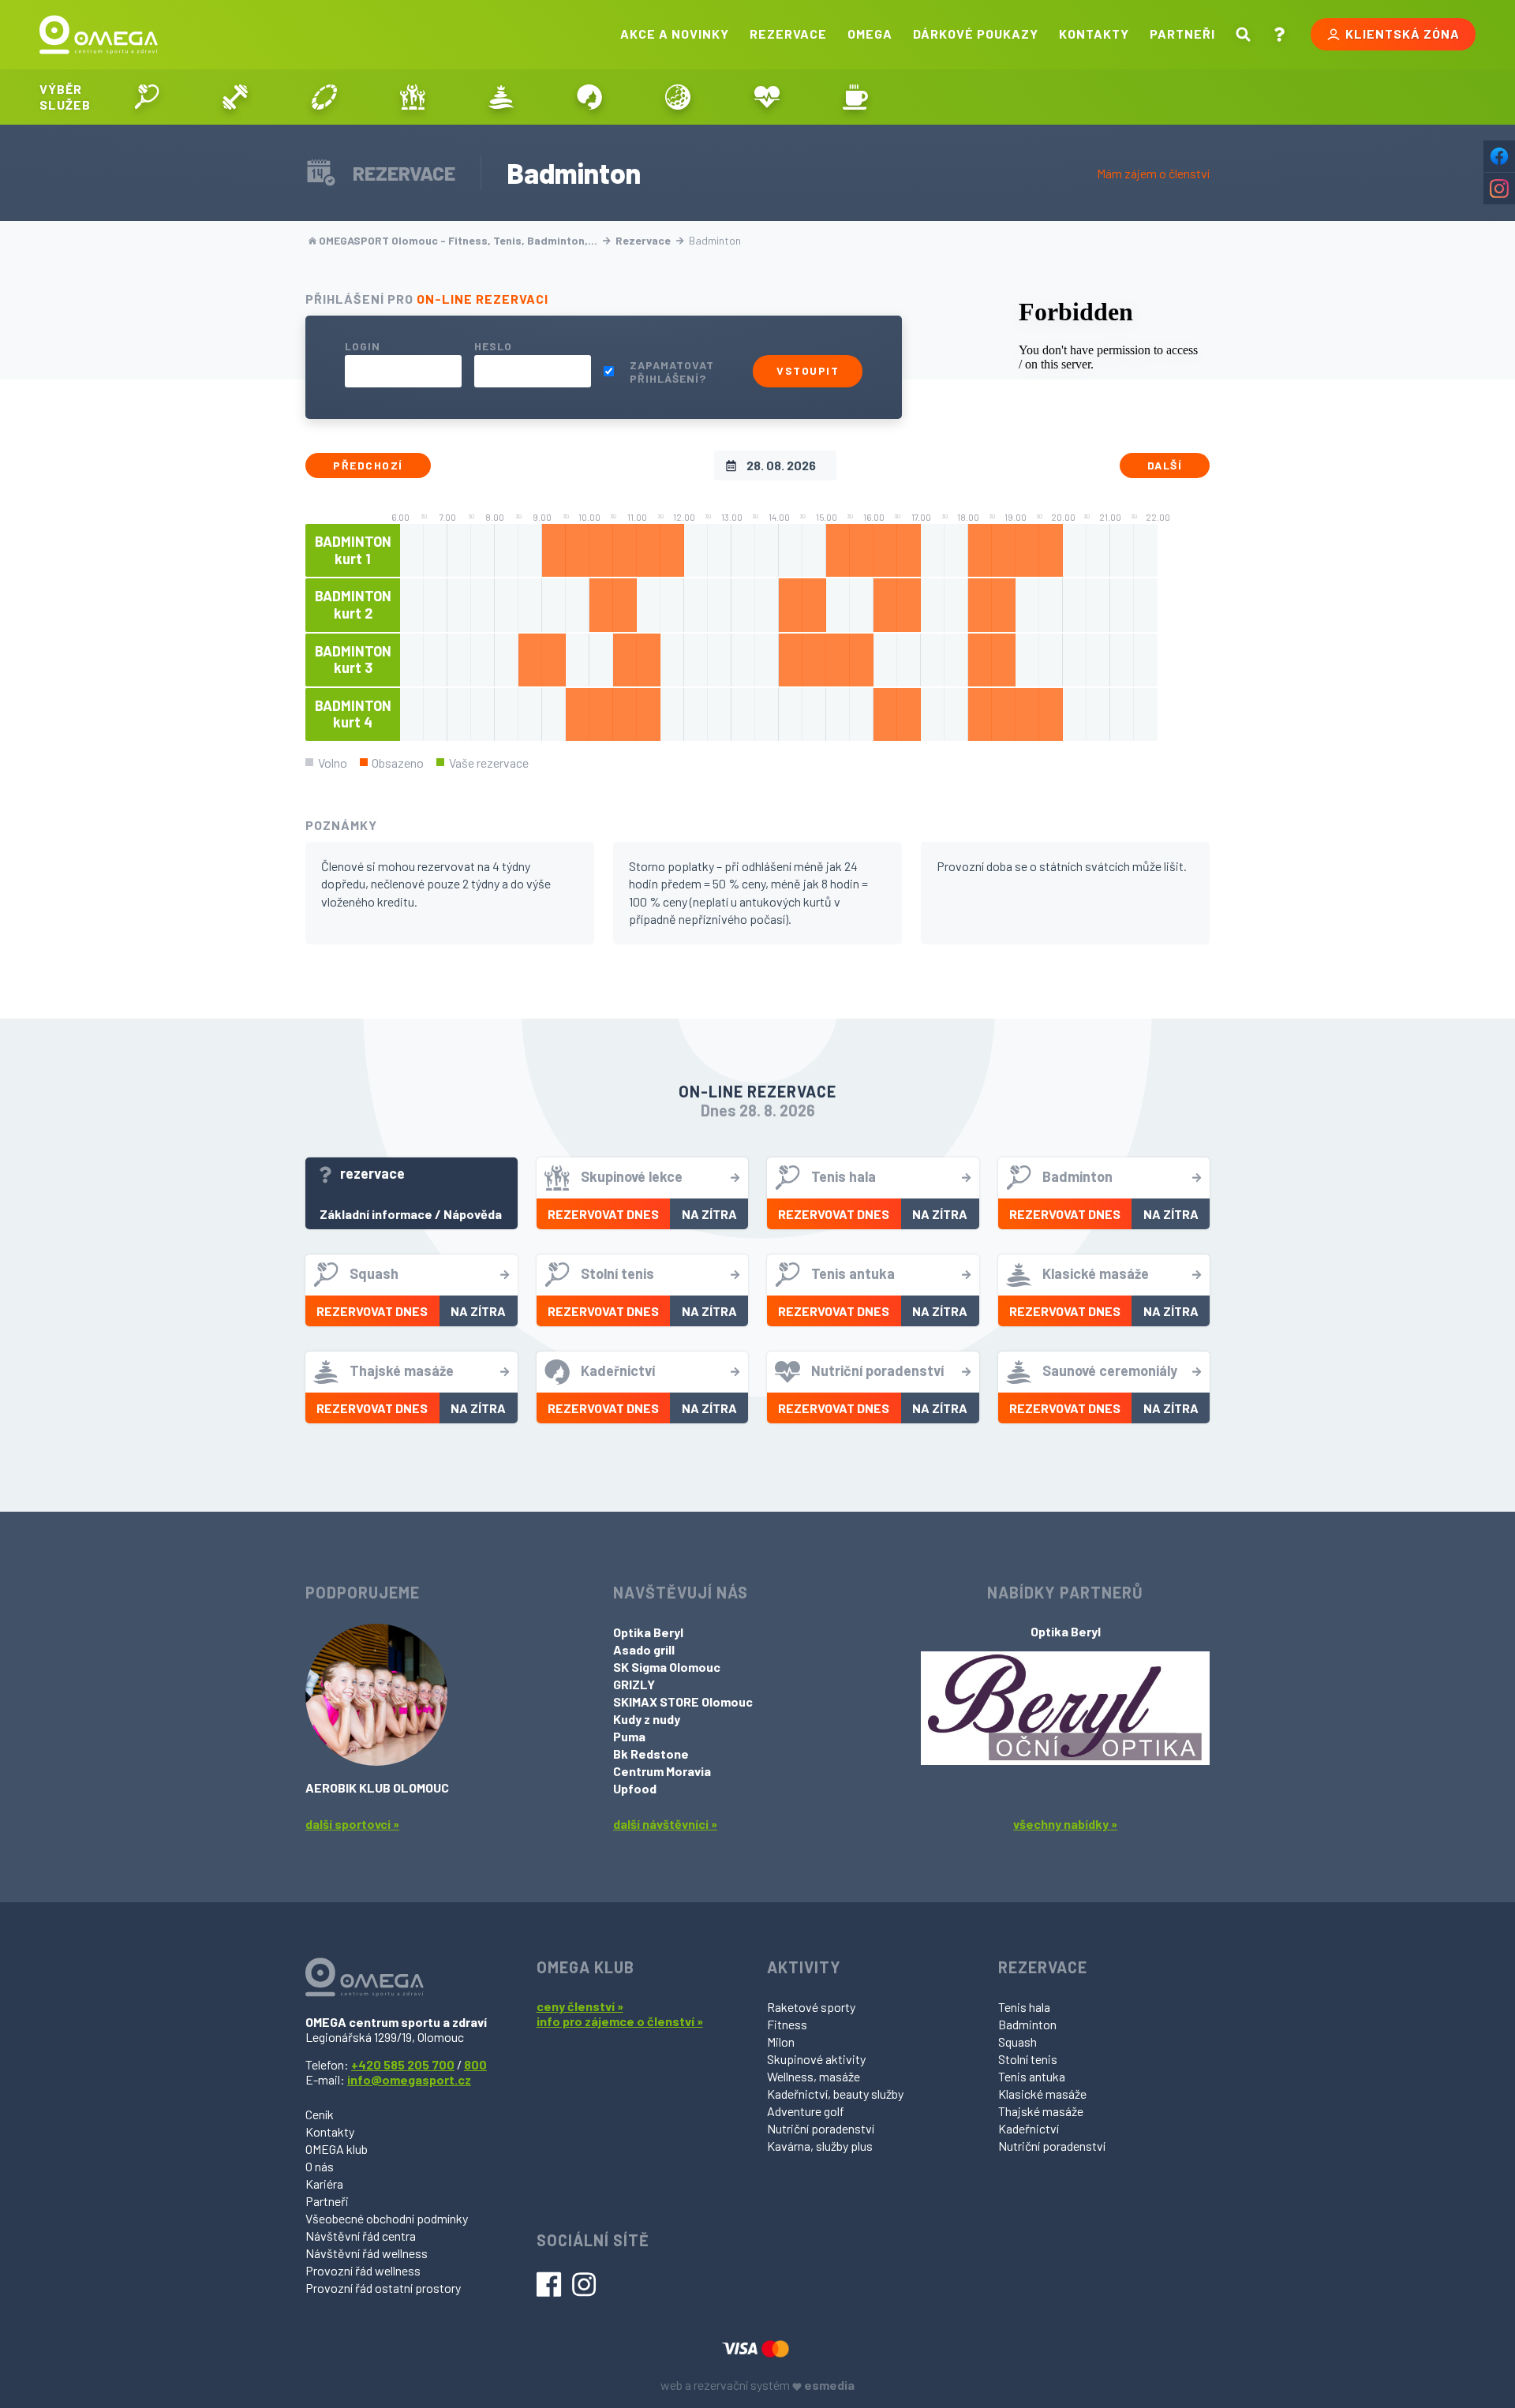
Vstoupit (808, 370)
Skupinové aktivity (816, 2059)
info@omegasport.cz (409, 2079)
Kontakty (1094, 34)
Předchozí (368, 465)
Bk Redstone (651, 1754)
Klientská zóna (1403, 34)
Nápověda (473, 1214)
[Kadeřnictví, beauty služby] (589, 97)
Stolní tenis (1028, 2059)
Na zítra (709, 1214)
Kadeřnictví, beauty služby (835, 2094)
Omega (870, 34)
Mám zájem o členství (1153, 173)
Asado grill (644, 1649)
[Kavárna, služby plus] (855, 97)
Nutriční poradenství (821, 2128)
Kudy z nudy (647, 1719)
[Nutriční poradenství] (767, 97)
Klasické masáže (1042, 2094)
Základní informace (376, 1214)
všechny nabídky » (1065, 1824)
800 (475, 2064)
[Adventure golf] (678, 97)
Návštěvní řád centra (361, 2236)
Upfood (635, 1788)
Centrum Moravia (662, 1771)
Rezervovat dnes (603, 1214)
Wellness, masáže (814, 2076)
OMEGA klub (337, 2149)
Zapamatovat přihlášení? (672, 372)
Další (1165, 465)
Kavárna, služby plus (820, 2146)
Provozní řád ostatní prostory (383, 2288)
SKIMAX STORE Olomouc (683, 1701)
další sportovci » (352, 1824)
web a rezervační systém (757, 2385)
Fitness (787, 2024)
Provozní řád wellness (363, 2270)
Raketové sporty (811, 2007)
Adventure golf (806, 2111)
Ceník (320, 2114)
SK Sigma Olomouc (667, 1667)
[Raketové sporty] (147, 97)
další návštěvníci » (665, 1824)
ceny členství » (580, 2006)
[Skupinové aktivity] (413, 97)
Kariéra (324, 2184)
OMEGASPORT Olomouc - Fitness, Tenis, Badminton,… (458, 240)
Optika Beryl (648, 1632)
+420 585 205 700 (403, 2064)
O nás (320, 2166)
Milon (781, 2042)
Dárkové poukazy (976, 34)
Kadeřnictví (1029, 2128)
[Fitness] (235, 97)
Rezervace (788, 34)
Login (363, 346)
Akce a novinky (675, 34)
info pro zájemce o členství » (620, 2021)
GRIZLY (634, 1684)
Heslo (493, 346)
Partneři (1182, 34)
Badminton (1027, 2024)
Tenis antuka (1032, 2076)
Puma (629, 1736)
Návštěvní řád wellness (367, 2253)
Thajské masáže (1041, 2111)
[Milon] (324, 97)
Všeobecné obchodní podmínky (387, 2218)
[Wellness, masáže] (501, 97)
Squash (1017, 2042)
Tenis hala (1024, 2007)
